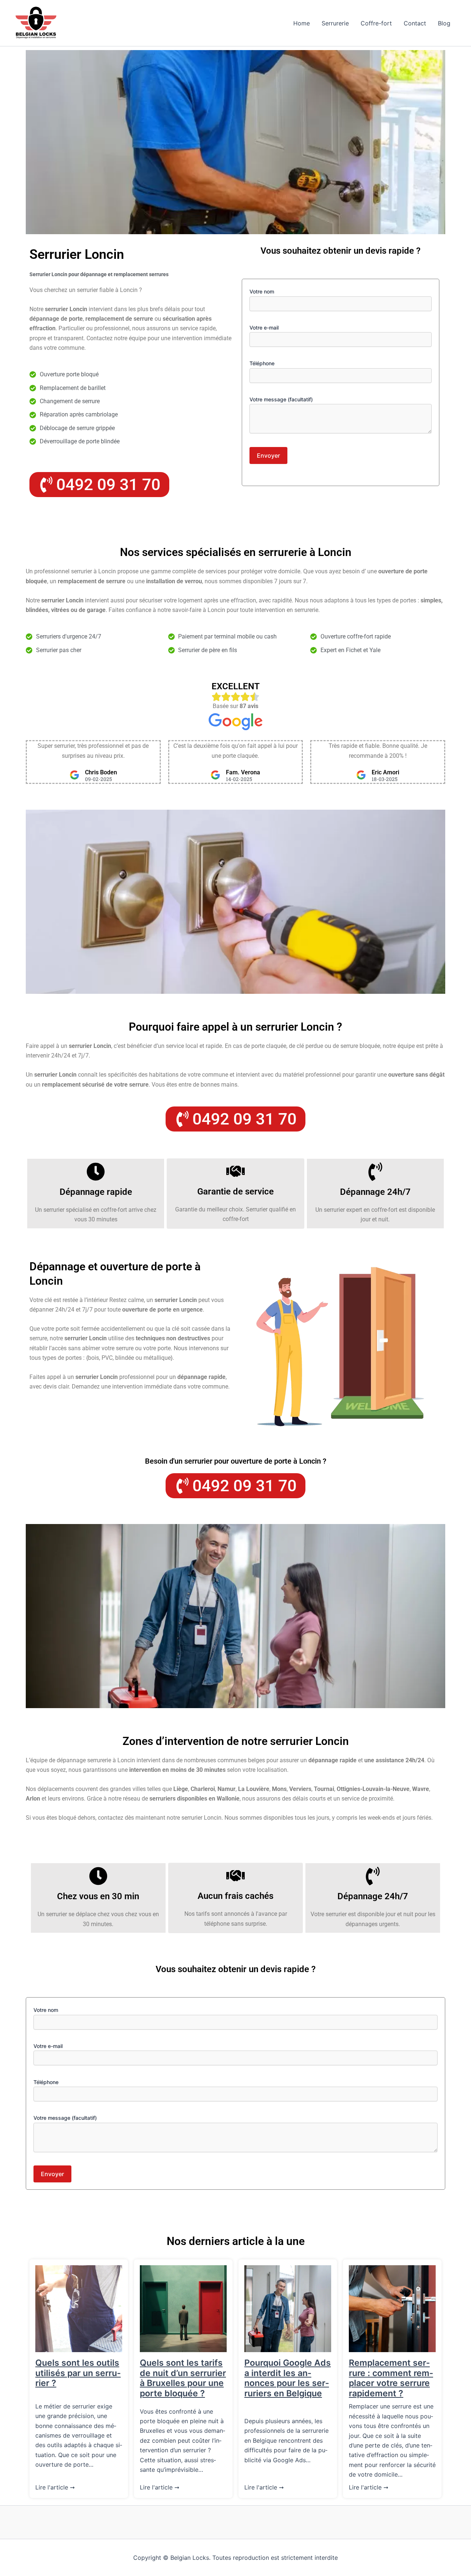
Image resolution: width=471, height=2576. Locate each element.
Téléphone (262, 363)
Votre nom (262, 291)
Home (302, 23)
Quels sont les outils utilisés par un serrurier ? (78, 2373)
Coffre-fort (376, 23)
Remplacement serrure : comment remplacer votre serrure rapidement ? (391, 2378)
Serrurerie (335, 23)
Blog (444, 23)
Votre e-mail (264, 328)
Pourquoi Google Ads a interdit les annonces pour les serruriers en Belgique (288, 2378)
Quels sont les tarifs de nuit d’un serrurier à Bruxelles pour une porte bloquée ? (183, 2378)
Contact (415, 23)
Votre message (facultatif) (281, 399)
